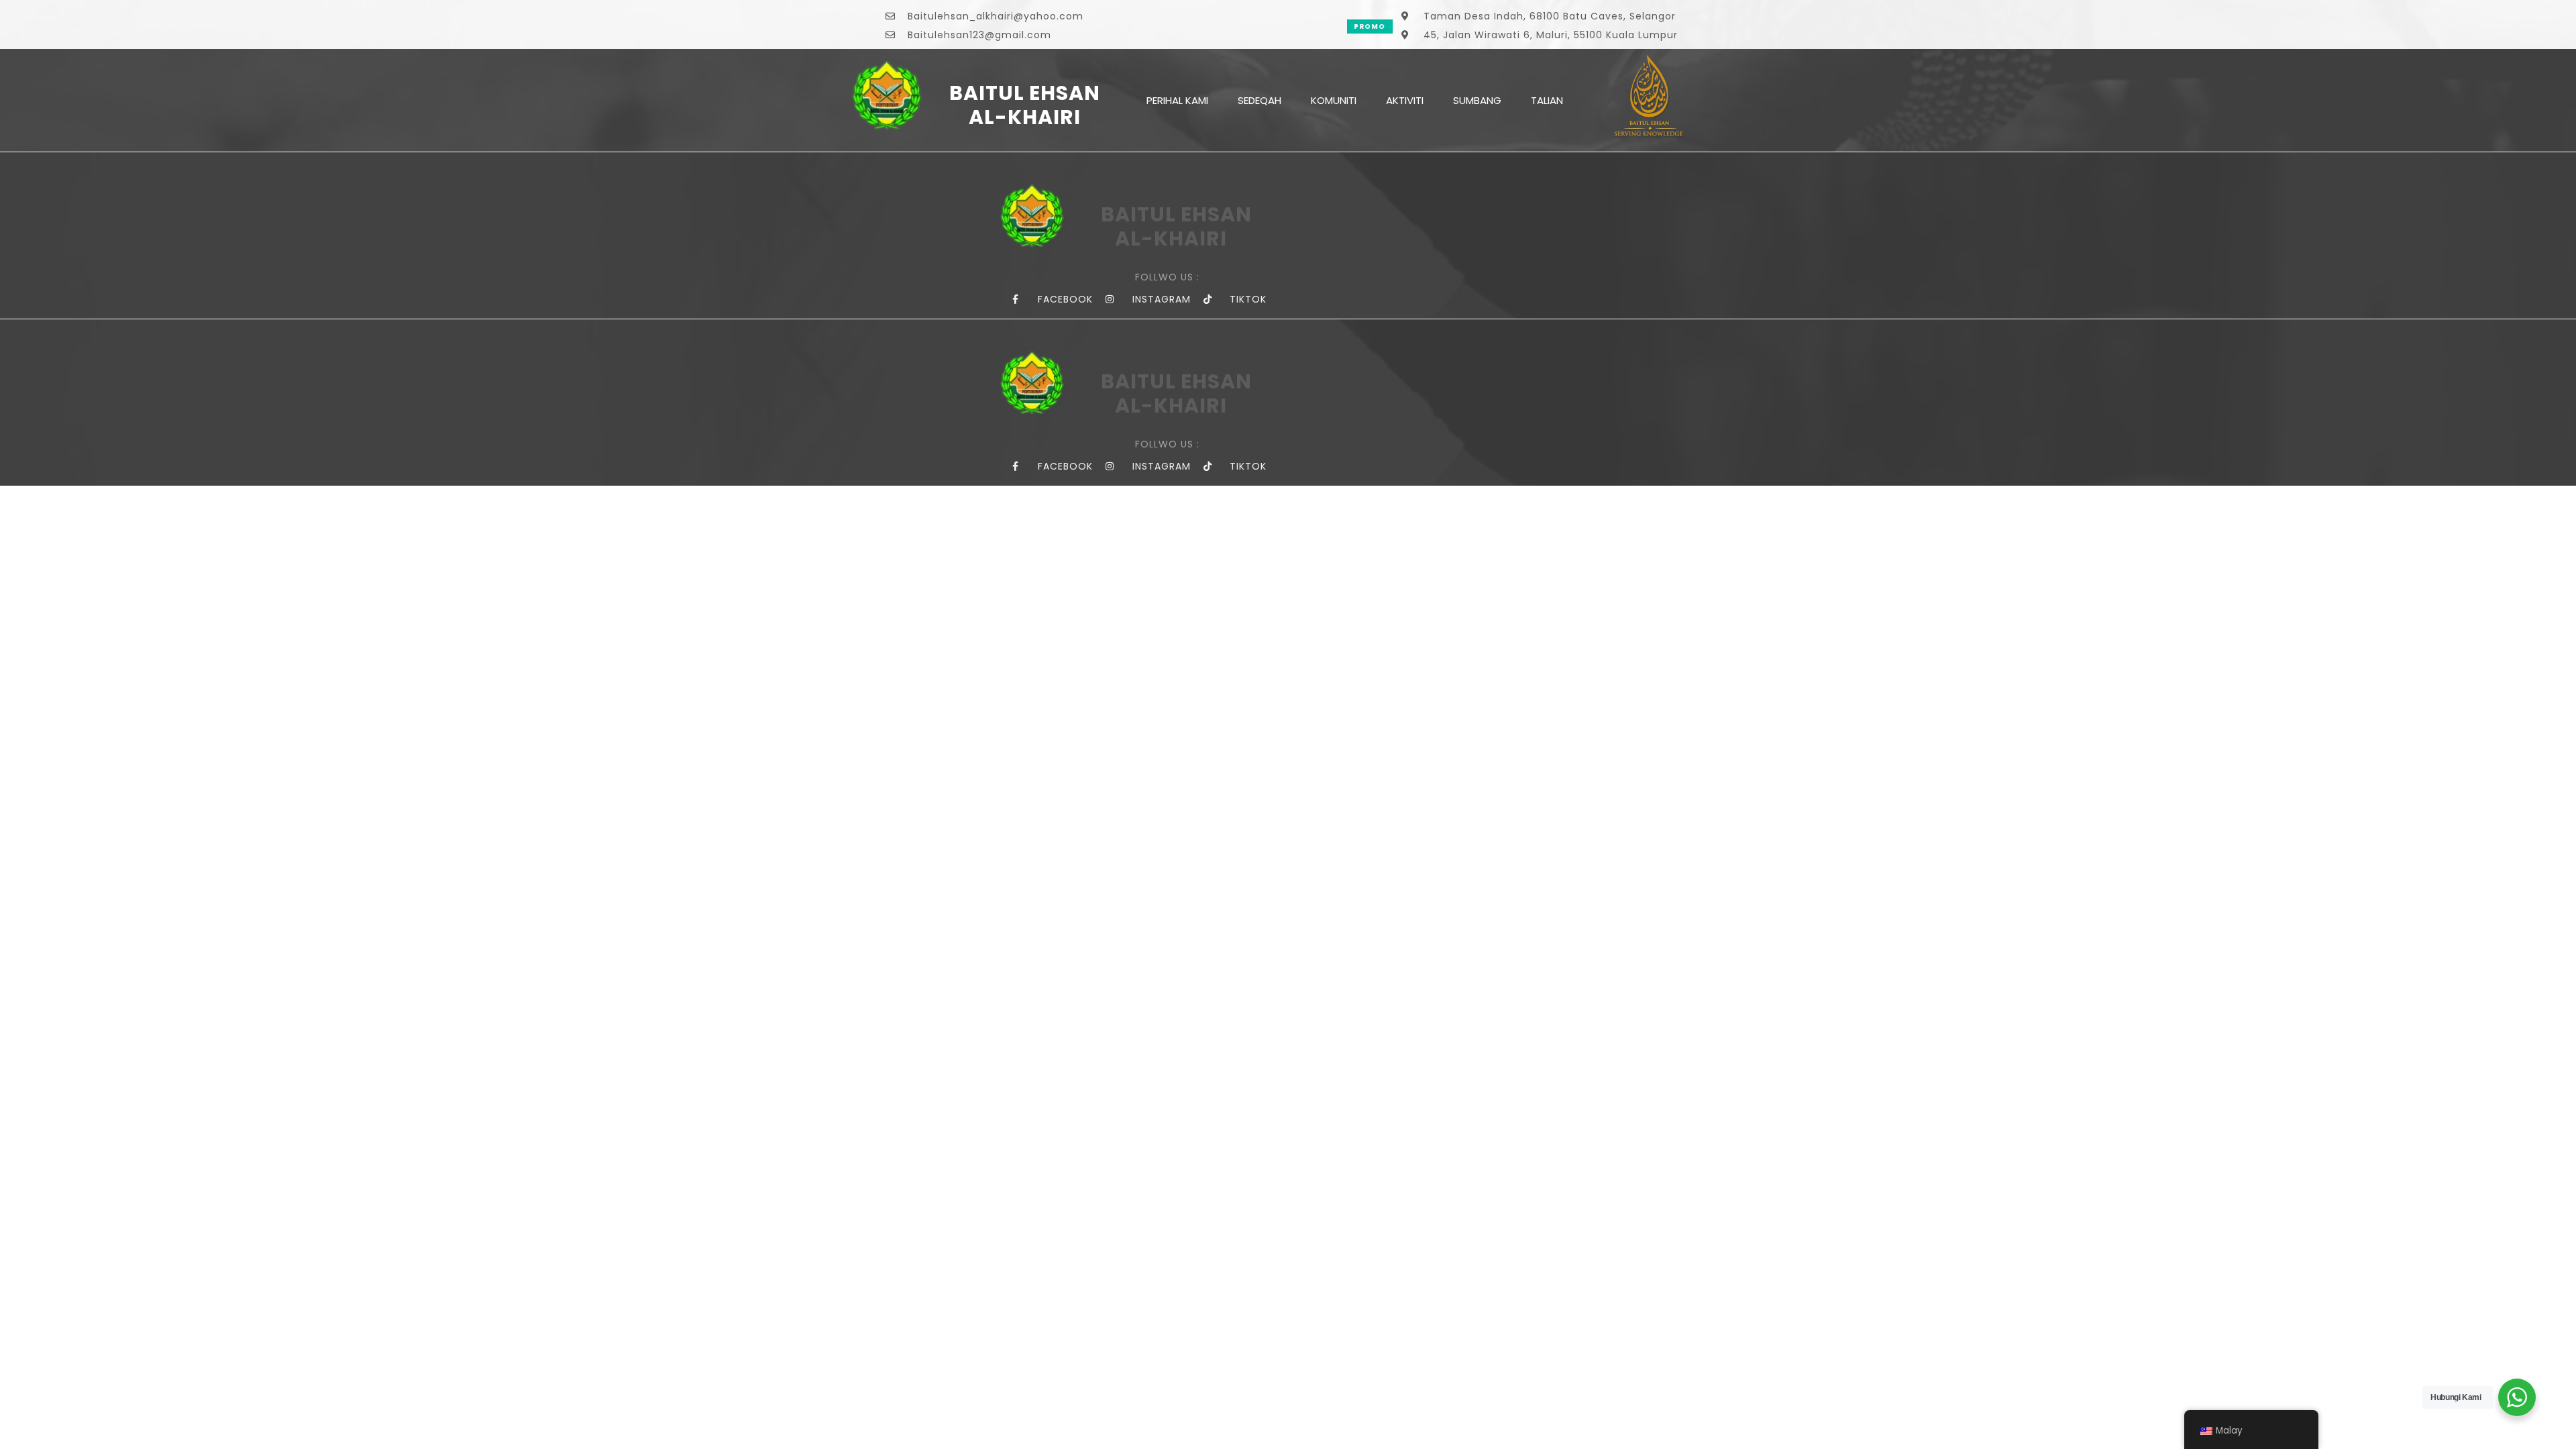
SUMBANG (1477, 100)
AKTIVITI (1405, 100)
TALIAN (1547, 100)
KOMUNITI (1334, 100)
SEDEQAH (1259, 100)
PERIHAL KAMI (1177, 100)
